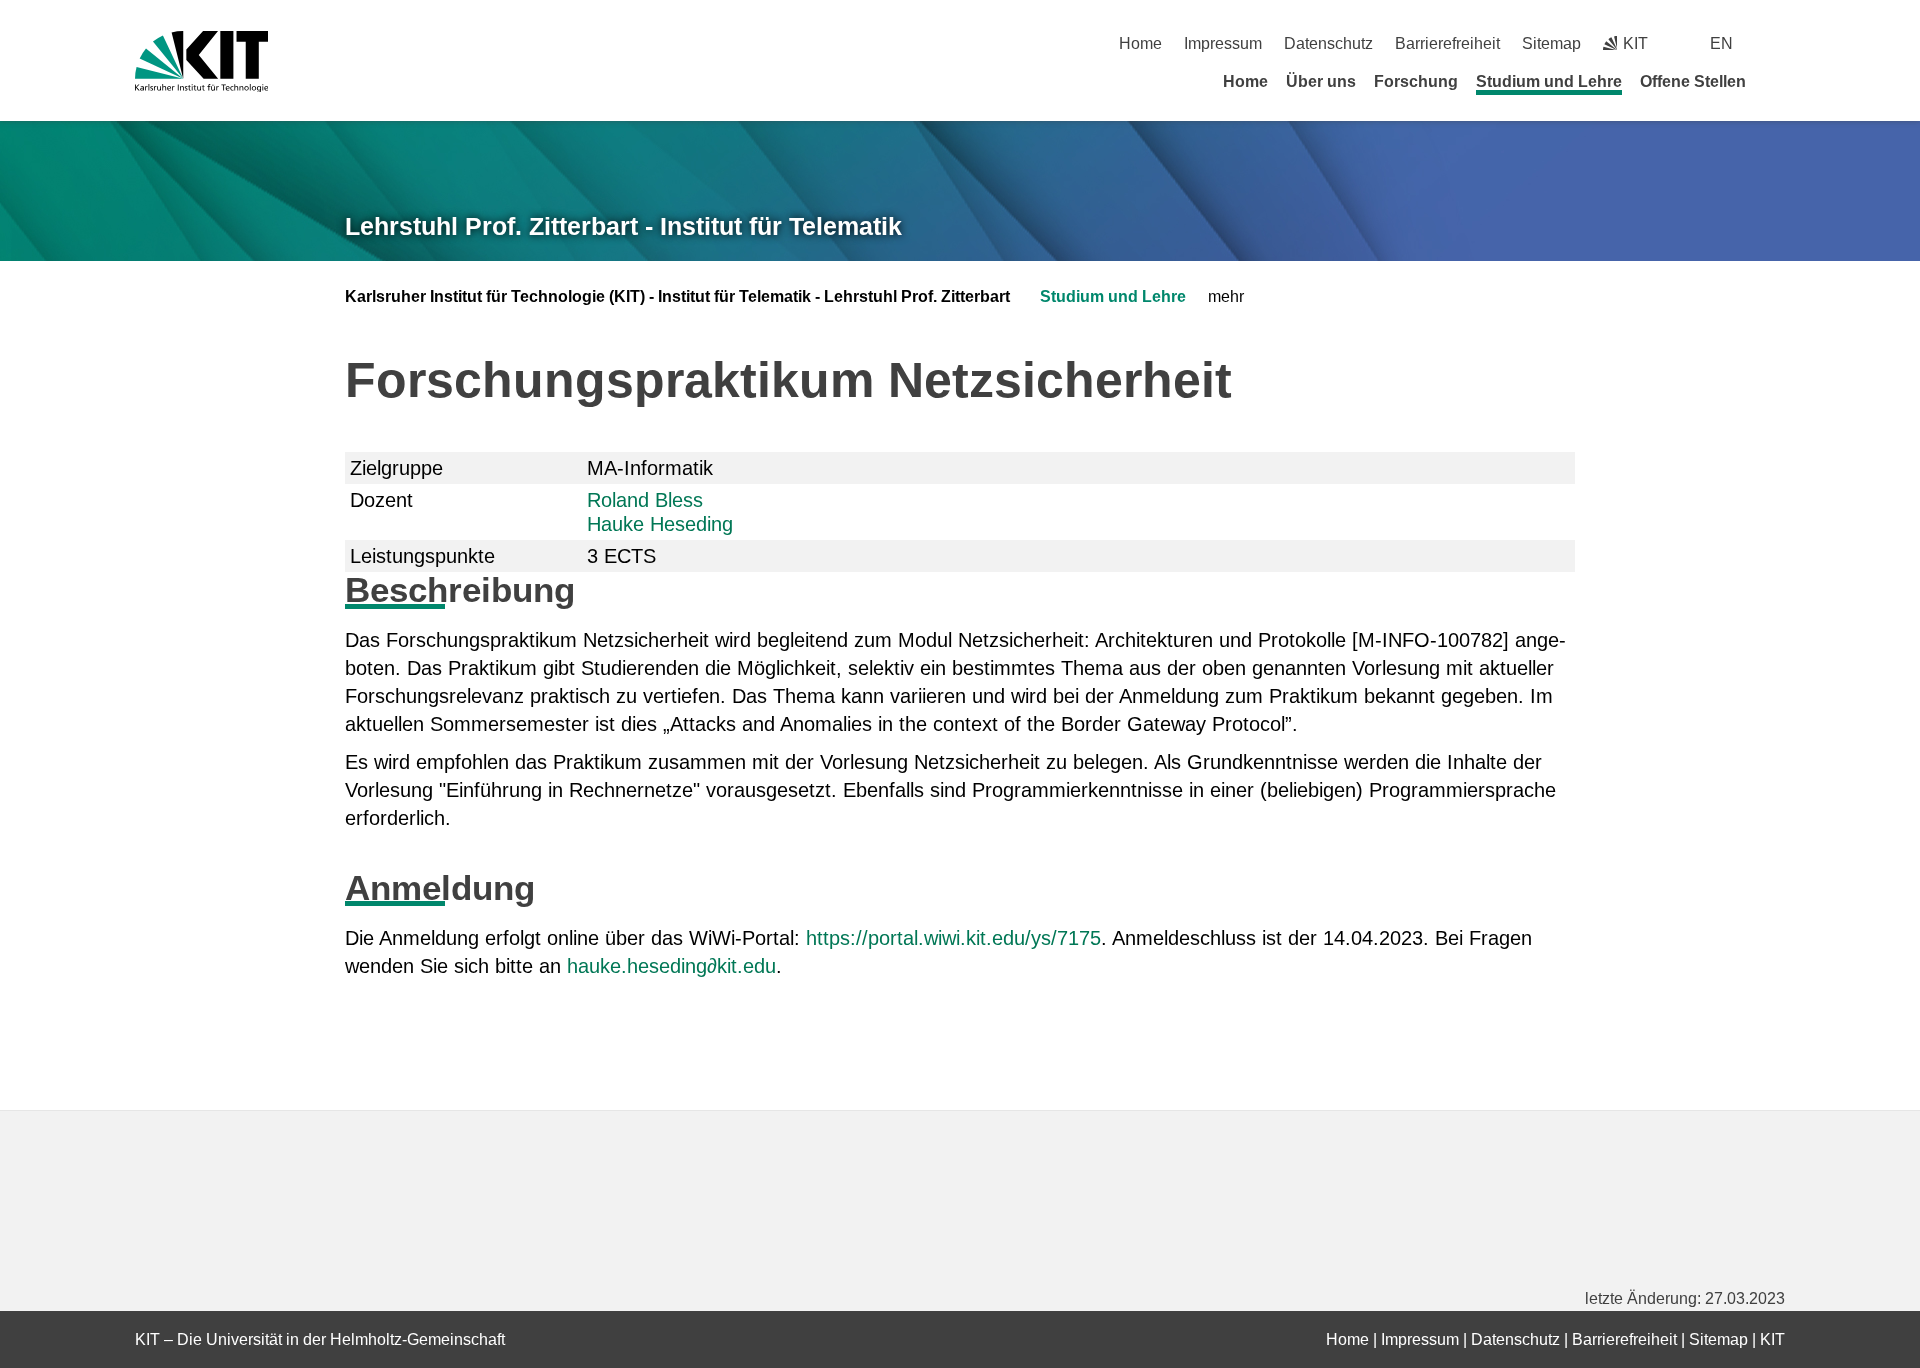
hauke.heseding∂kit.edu (671, 966)
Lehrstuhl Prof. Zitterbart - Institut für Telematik (623, 226)
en (1721, 43)
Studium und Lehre (1549, 81)
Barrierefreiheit (1447, 43)
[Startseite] (1778, 81)
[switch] (1777, 43)
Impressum (1223, 43)
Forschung (1416, 81)
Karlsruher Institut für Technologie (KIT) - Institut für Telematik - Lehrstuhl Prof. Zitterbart (677, 296)
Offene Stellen (1693, 81)
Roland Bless (645, 500)
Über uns (1321, 81)
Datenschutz (1328, 43)
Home (1140, 43)
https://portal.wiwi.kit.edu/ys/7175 (953, 938)
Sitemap (1551, 43)
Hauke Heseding (660, 524)
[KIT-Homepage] (201, 61)
